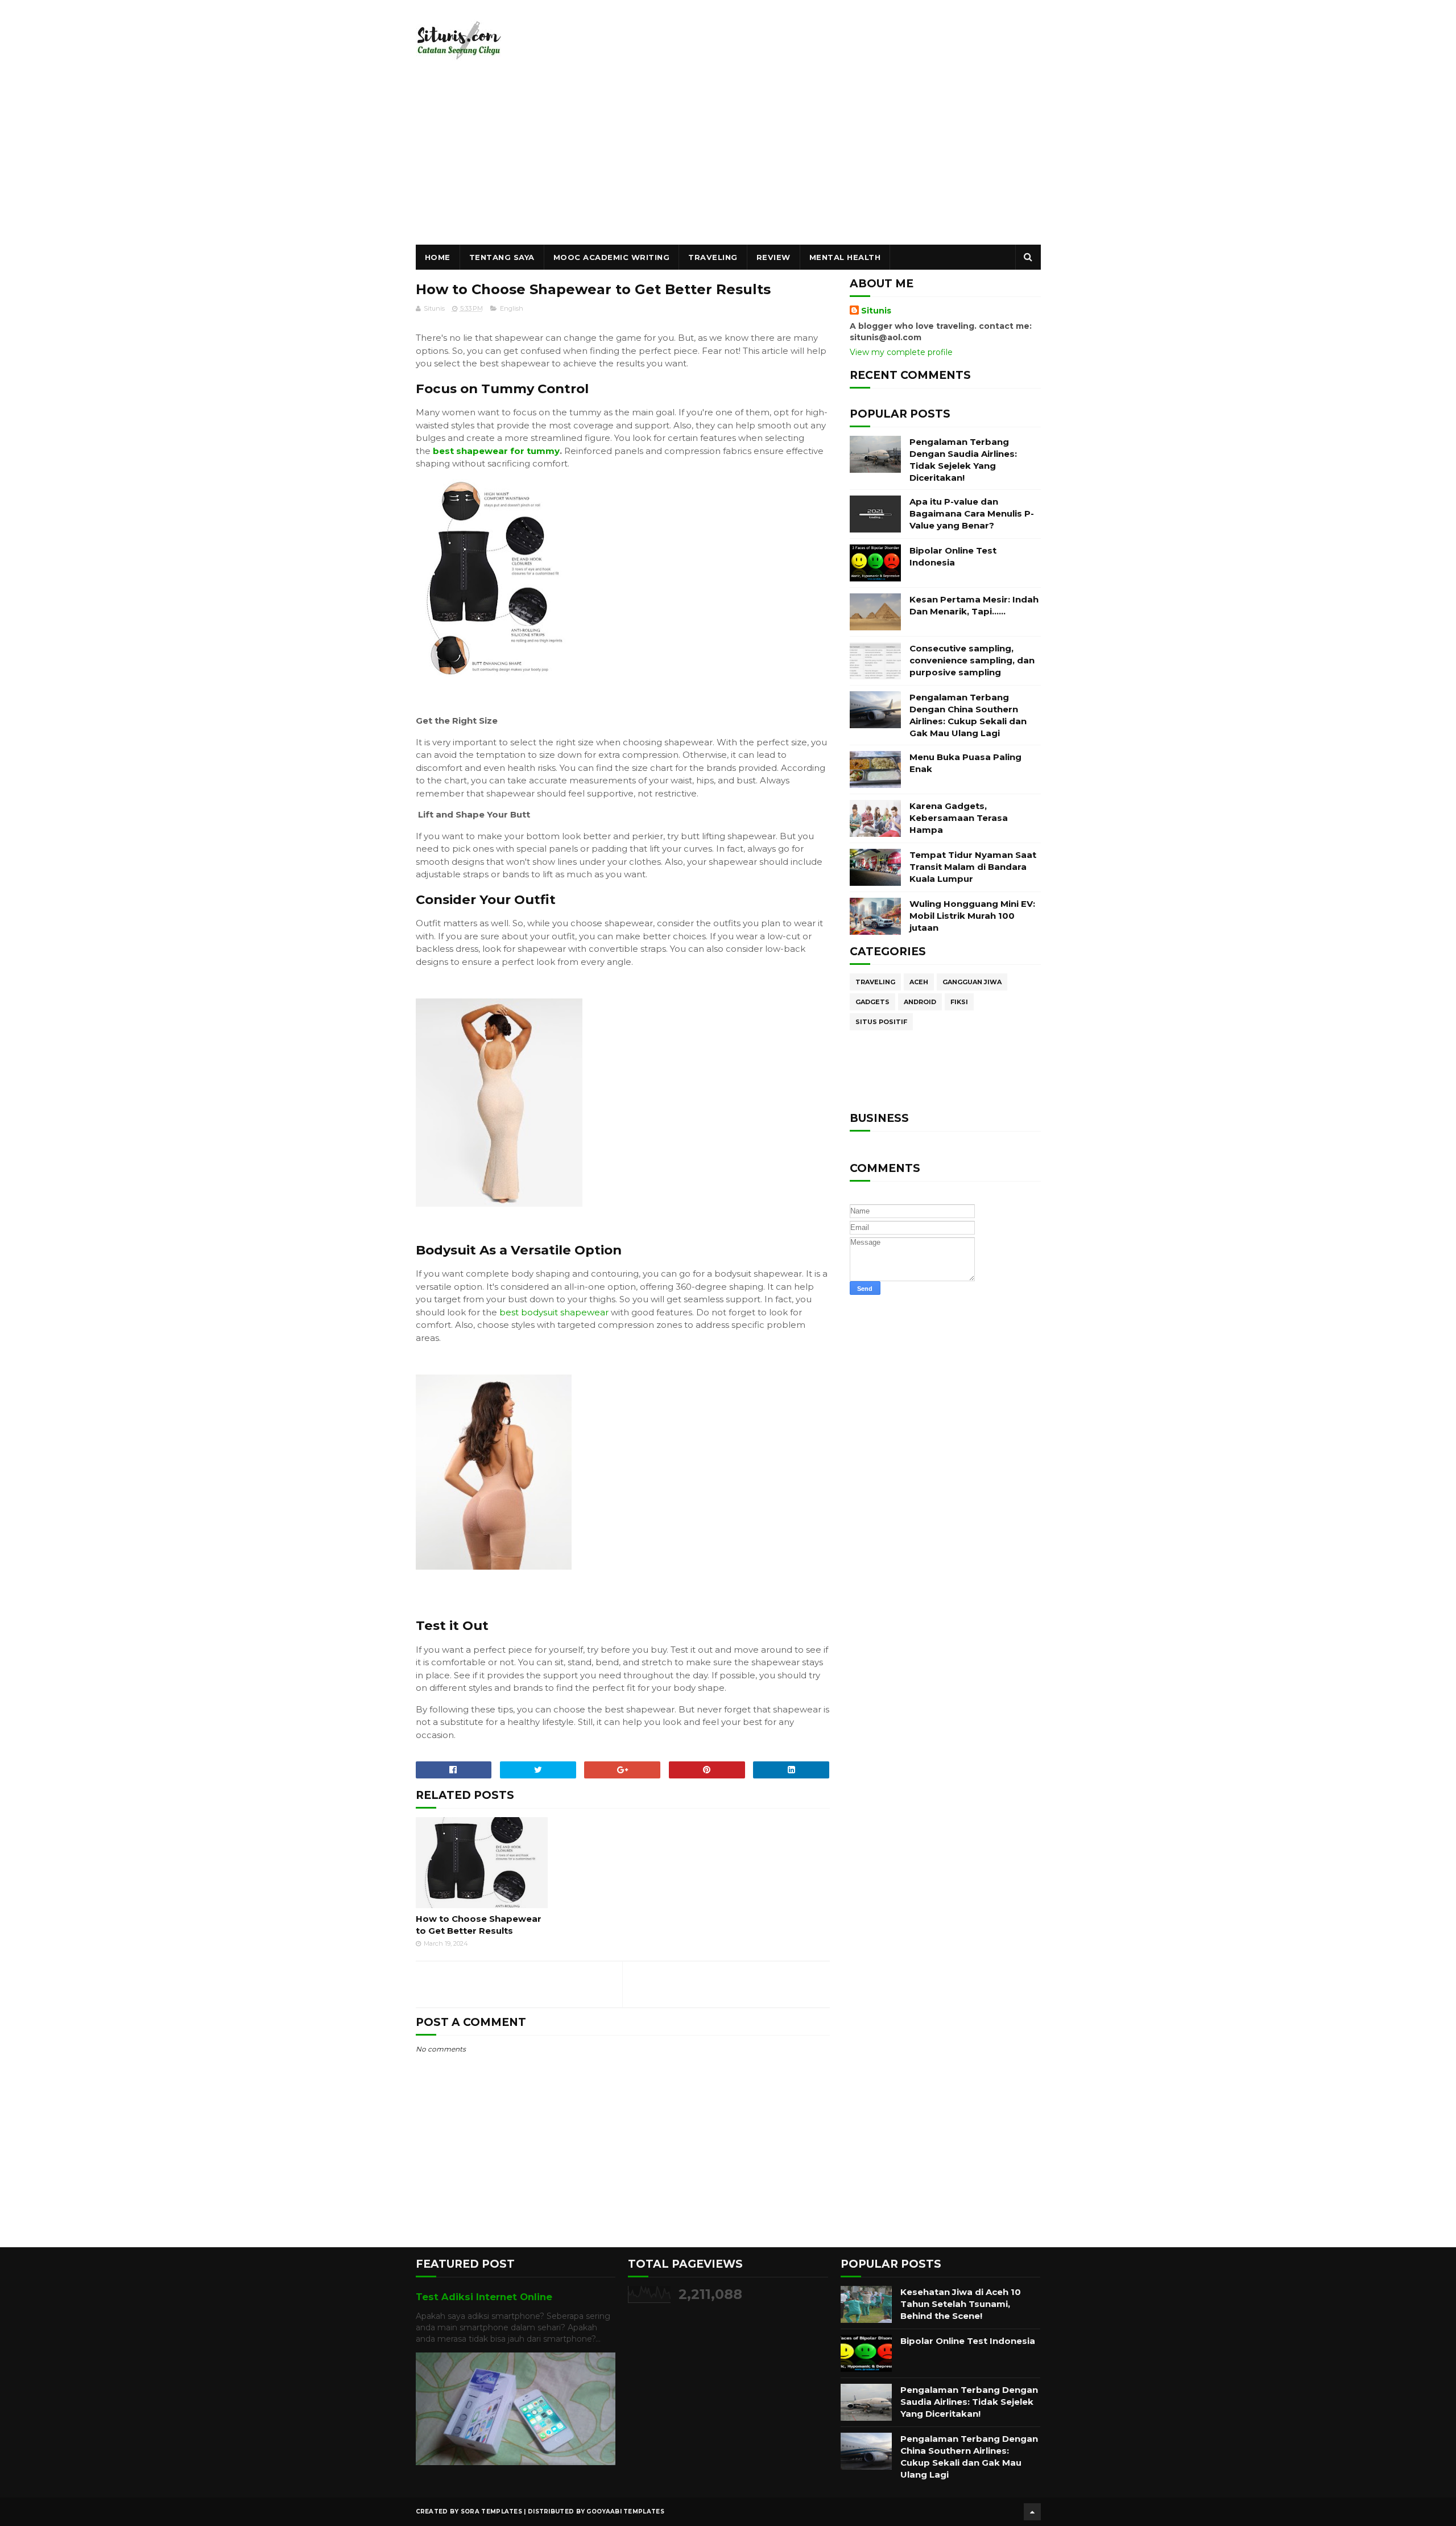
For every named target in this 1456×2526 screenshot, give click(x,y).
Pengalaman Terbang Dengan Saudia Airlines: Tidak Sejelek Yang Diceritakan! (969, 2402)
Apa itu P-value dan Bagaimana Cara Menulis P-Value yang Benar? (972, 513)
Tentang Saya (502, 257)
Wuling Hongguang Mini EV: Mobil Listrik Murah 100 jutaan (972, 916)
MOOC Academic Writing (612, 257)
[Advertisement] (728, 159)
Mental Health (845, 257)
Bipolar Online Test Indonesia (968, 2341)
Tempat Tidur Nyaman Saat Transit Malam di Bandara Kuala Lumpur (973, 867)
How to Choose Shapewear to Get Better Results (479, 1925)
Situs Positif (881, 1022)
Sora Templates (491, 2511)
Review (773, 257)
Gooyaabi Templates (625, 2511)
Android (920, 1002)
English (512, 308)
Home (438, 257)
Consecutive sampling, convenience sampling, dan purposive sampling (972, 660)
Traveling (713, 257)
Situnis (876, 311)
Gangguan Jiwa (972, 982)
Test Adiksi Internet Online (484, 2297)
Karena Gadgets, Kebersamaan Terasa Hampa (959, 818)
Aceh (919, 982)
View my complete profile (901, 352)
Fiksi (959, 1002)
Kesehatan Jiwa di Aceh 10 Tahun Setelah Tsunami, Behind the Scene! (961, 2304)
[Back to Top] (1032, 2512)
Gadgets (872, 1002)
